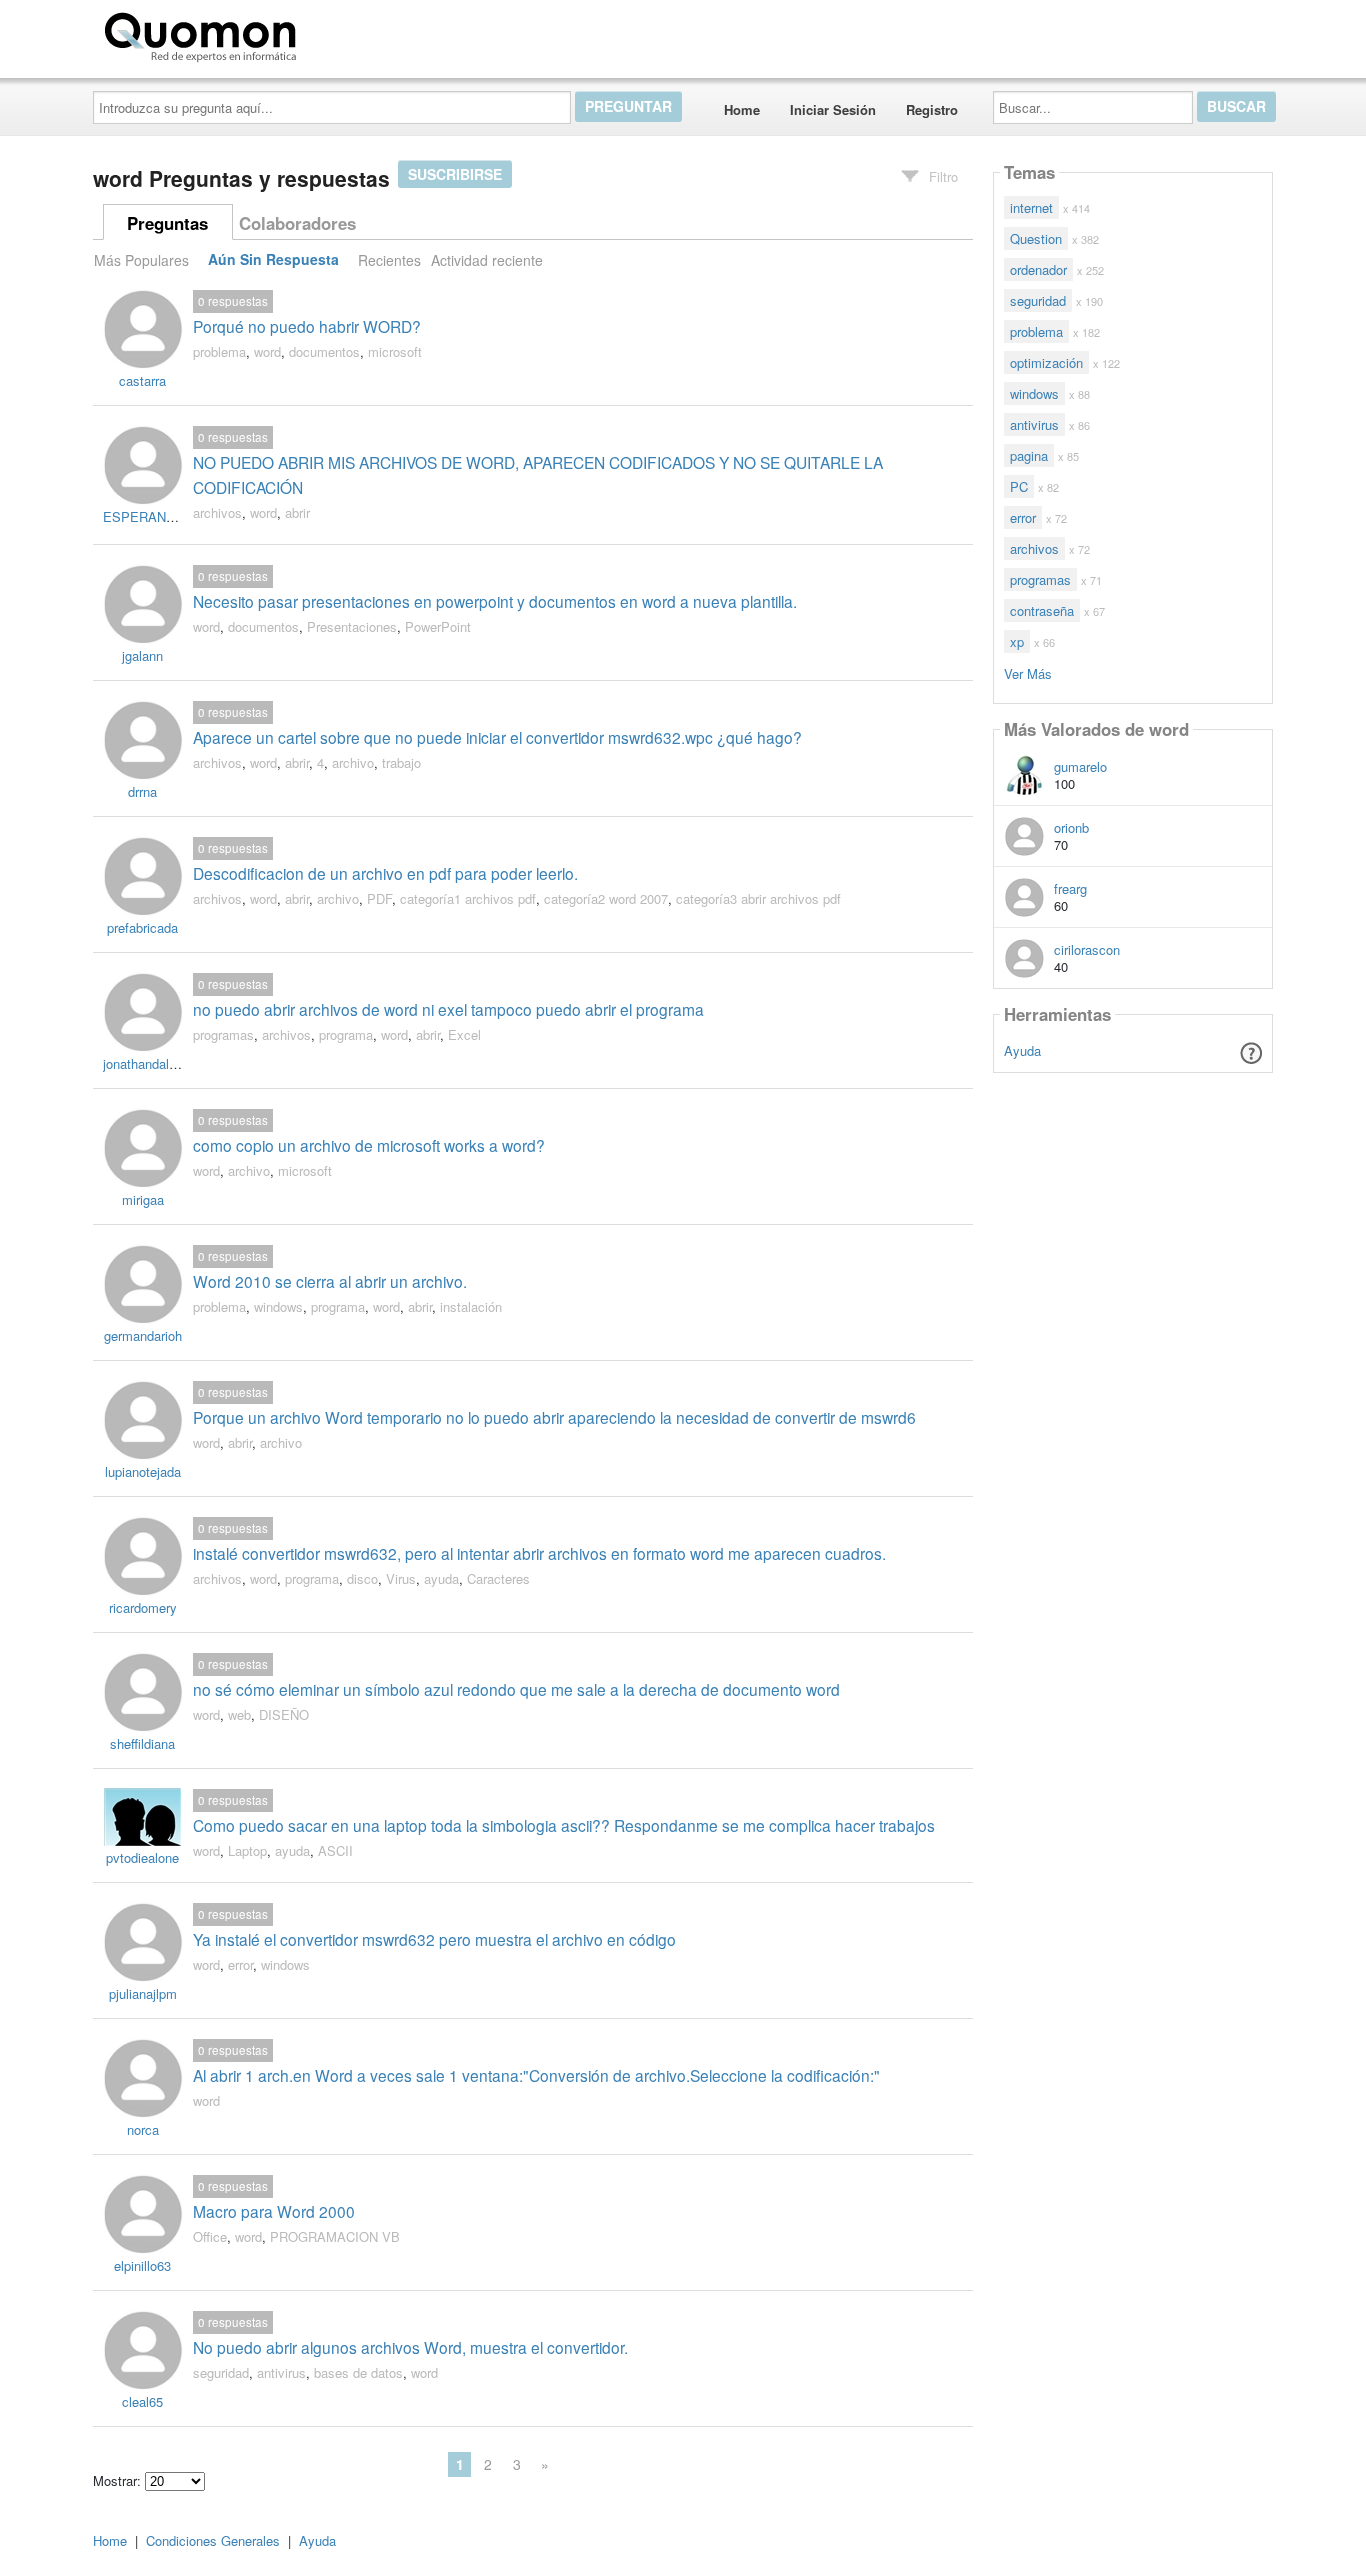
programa (346, 1034)
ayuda (441, 1578)
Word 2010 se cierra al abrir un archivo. (330, 1281)
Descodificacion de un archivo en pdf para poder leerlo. (385, 873)
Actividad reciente (487, 260)
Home (742, 109)
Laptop (247, 1850)
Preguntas (167, 223)
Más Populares (141, 260)
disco (362, 1578)
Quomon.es (367, 33)
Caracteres (498, 1578)
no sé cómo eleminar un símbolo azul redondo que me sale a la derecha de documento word (516, 1689)
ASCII (335, 1850)
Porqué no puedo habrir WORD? (307, 326)
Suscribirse (455, 174)
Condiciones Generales (213, 2540)
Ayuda (1022, 1050)
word (267, 351)
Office (210, 2236)
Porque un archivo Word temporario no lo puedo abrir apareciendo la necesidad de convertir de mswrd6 (554, 1417)
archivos (217, 512)
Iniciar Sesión (833, 109)
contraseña (1042, 610)
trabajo (401, 762)
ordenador (1038, 269)
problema (219, 351)
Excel (464, 1034)
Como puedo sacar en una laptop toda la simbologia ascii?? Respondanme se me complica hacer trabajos (564, 1825)
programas (223, 1034)
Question (1036, 238)
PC (1019, 486)
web (239, 1714)
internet (1031, 207)
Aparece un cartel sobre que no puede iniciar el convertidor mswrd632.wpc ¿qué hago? (497, 737)
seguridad (221, 2372)
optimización (1046, 362)
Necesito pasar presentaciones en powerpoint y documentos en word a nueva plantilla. (495, 601)
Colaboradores (297, 223)
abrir (297, 512)
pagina (1029, 455)
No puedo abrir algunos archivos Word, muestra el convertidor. (410, 2347)
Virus (401, 1578)
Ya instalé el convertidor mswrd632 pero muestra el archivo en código (434, 1939)
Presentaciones (352, 626)
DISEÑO (284, 1714)
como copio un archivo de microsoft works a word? (369, 1145)
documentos (324, 351)
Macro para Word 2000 (274, 2211)
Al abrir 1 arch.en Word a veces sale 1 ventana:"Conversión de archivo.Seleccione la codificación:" (536, 2075)
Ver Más (1028, 672)
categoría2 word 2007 (606, 898)
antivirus (281, 2372)
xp (1017, 641)
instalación (471, 1306)
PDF (379, 898)
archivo (353, 762)
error (240, 1964)
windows (278, 1306)
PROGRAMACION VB (335, 2236)
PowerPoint (438, 626)
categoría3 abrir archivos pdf (758, 898)
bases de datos (358, 2372)
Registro (932, 109)
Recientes (389, 260)
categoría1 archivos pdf (468, 898)
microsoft (395, 351)
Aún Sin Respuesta (273, 260)
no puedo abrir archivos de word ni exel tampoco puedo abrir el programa (448, 1009)
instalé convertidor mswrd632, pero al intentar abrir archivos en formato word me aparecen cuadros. (539, 1553)
